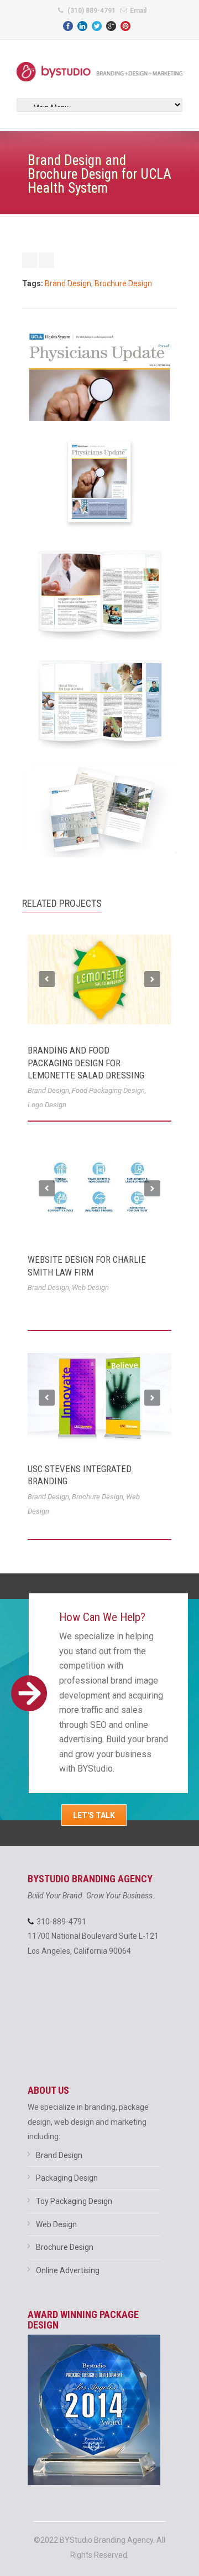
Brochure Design (123, 283)
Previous (47, 979)
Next (152, 979)
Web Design (90, 1287)
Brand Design (68, 283)
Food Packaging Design (108, 1090)
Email (138, 11)
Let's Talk (94, 1815)
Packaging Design (67, 2178)
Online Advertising (68, 2270)
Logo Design (47, 1105)
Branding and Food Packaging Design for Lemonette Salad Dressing (86, 1062)
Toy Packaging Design (74, 2201)
